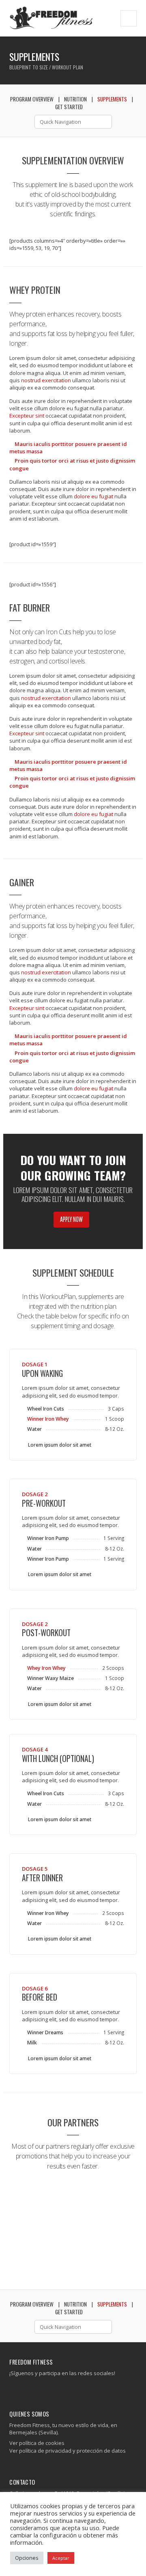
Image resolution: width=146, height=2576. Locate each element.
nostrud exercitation (46, 380)
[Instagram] (19, 2389)
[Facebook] (13, 2389)
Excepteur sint (27, 416)
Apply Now (71, 1219)
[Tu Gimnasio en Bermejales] (51, 18)
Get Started (69, 107)
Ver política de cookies (37, 2443)
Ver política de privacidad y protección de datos (68, 2451)
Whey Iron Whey (46, 1668)
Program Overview (32, 99)
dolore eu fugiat (94, 496)
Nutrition (75, 99)
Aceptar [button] (61, 2558)
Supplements (112, 99)
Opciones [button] (27, 2558)
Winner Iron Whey (48, 1419)
